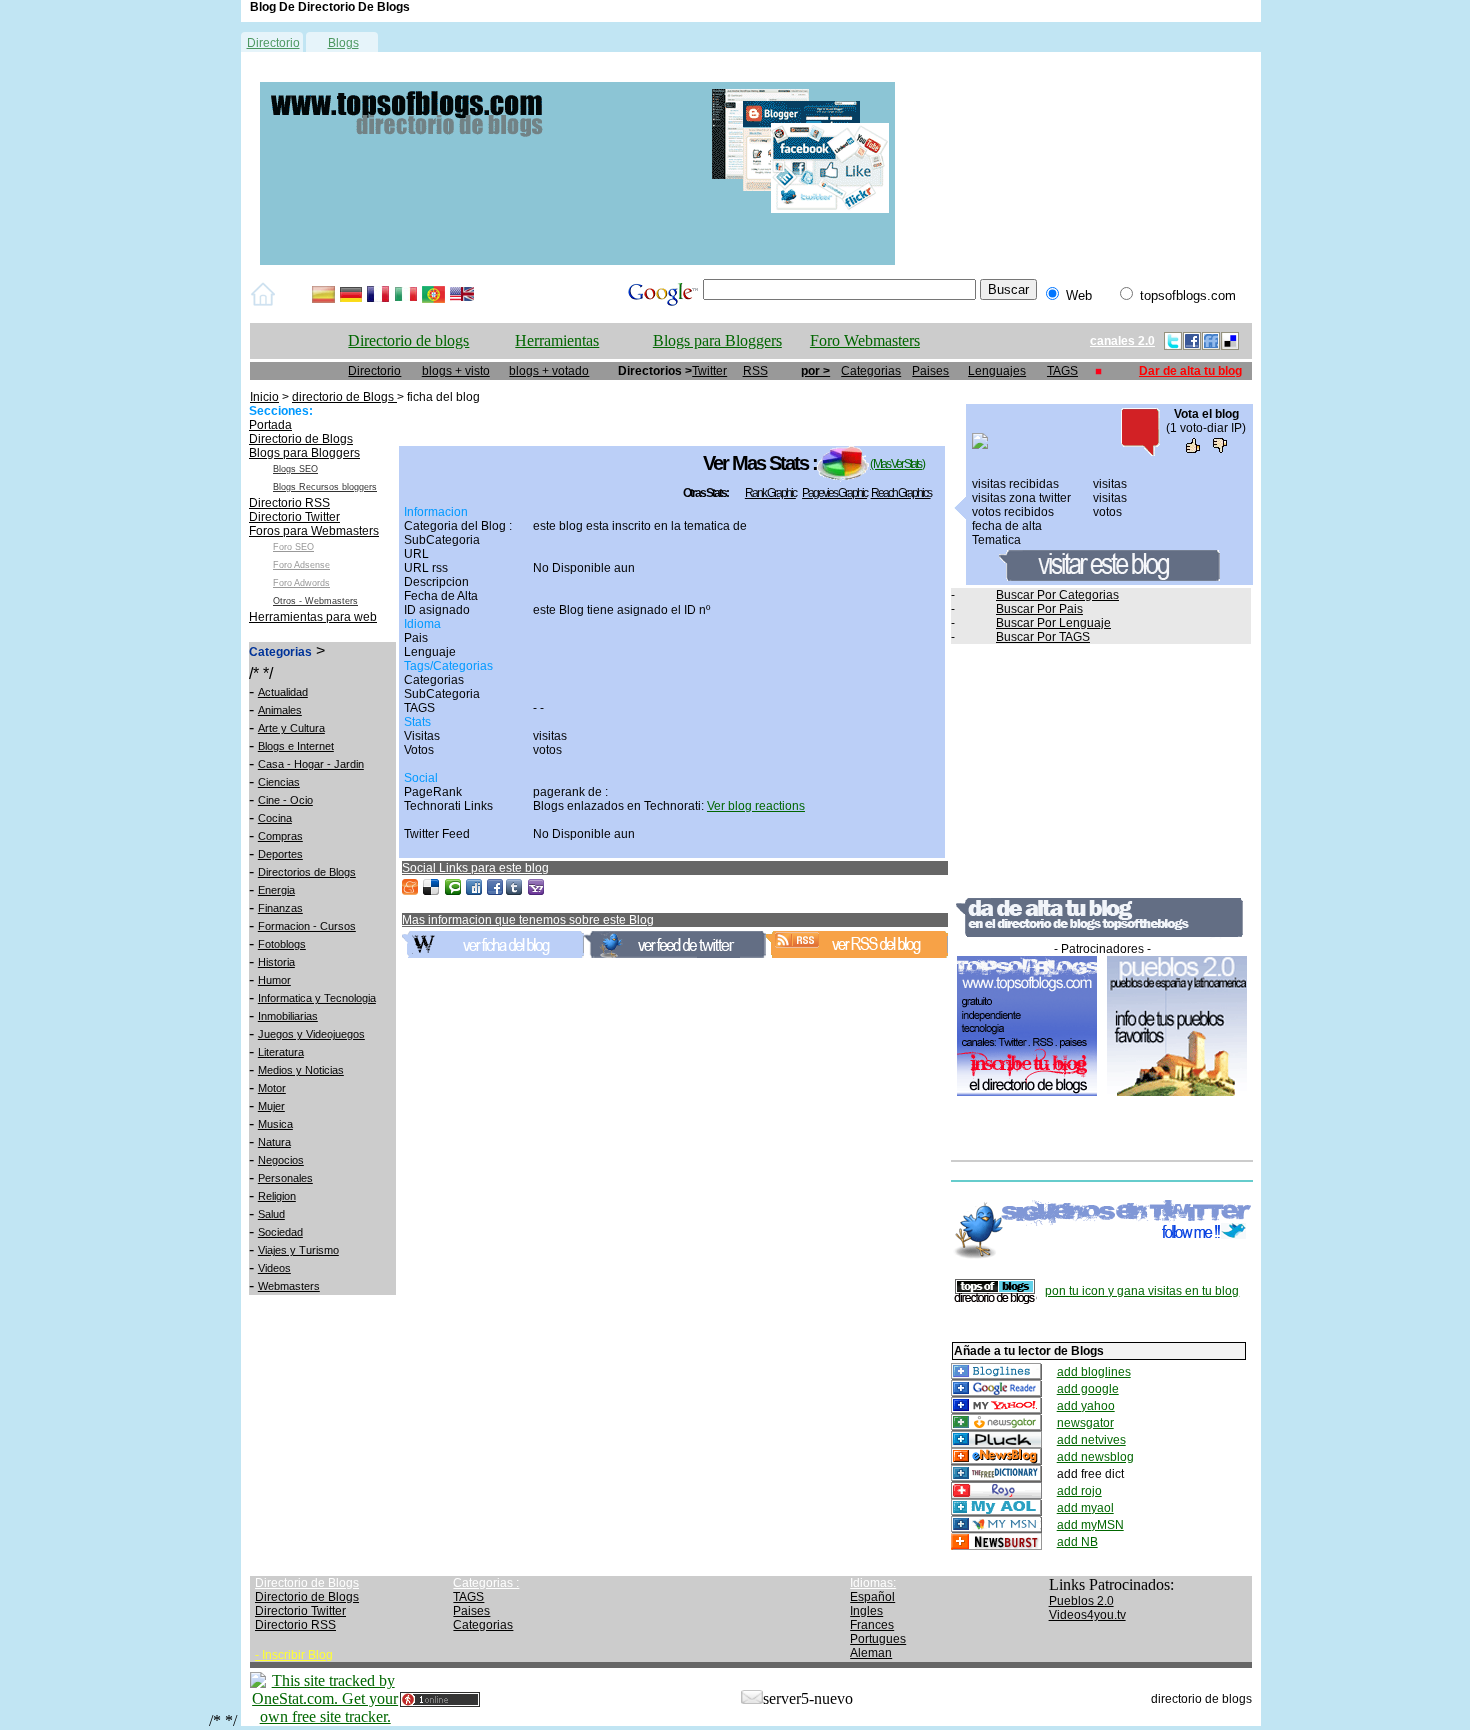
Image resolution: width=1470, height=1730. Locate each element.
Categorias (871, 371)
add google (1088, 1389)
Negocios (281, 1160)
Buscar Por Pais (1039, 609)
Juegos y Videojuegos (311, 1034)
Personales (285, 1178)
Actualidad (283, 692)
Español (872, 1597)
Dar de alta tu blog (1190, 371)
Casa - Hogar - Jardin (311, 764)
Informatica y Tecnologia (317, 998)
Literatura (281, 1052)
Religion (277, 1196)
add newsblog (1095, 1457)
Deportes (280, 854)
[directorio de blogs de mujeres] (577, 261)
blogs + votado (549, 371)
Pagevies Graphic (834, 493)
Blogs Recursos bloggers (325, 487)
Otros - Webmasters (315, 601)
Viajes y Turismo (298, 1250)
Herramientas (557, 340)
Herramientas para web (313, 617)
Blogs (343, 43)
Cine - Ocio (285, 800)
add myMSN (1090, 1525)
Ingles (866, 1611)
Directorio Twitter (294, 517)
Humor (274, 980)
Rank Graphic (770, 493)
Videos (274, 1268)
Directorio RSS (289, 503)
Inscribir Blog (297, 1655)
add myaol (1085, 1508)
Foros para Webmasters (314, 531)
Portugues (878, 1639)
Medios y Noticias (301, 1070)
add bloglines (1094, 1372)
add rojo (1079, 1491)
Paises (930, 371)
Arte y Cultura (291, 728)
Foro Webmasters (865, 340)
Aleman (871, 1653)
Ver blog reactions (756, 806)
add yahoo (1086, 1406)
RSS (755, 371)
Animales (280, 710)
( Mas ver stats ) (897, 464)
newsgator (1085, 1423)
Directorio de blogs (408, 340)
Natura (274, 1142)
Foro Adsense (301, 565)
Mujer (271, 1106)
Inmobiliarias (288, 1016)
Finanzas (280, 908)
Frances (872, 1625)
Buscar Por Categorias (1057, 595)
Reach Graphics (901, 493)
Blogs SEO (295, 469)
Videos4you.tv (1087, 1615)
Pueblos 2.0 (1081, 1601)
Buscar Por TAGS (1043, 637)
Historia (276, 962)
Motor (272, 1088)
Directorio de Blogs (301, 439)
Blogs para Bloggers (717, 340)
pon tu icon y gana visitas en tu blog (1142, 1291)
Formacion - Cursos (307, 926)
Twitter (709, 371)
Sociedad (280, 1232)
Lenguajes (997, 371)
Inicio (264, 397)
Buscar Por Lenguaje (1053, 623)
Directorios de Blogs (307, 872)
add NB (1077, 1542)
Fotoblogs (282, 944)
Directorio (273, 43)
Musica (275, 1124)
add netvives (1091, 1440)
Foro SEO (293, 547)
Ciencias (279, 782)
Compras (280, 836)
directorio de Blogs (344, 397)
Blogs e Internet (296, 746)
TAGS (1062, 371)
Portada (270, 425)
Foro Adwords (301, 583)
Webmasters (289, 1286)
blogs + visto (456, 371)
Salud (271, 1214)
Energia (276, 890)
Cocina (275, 818)
